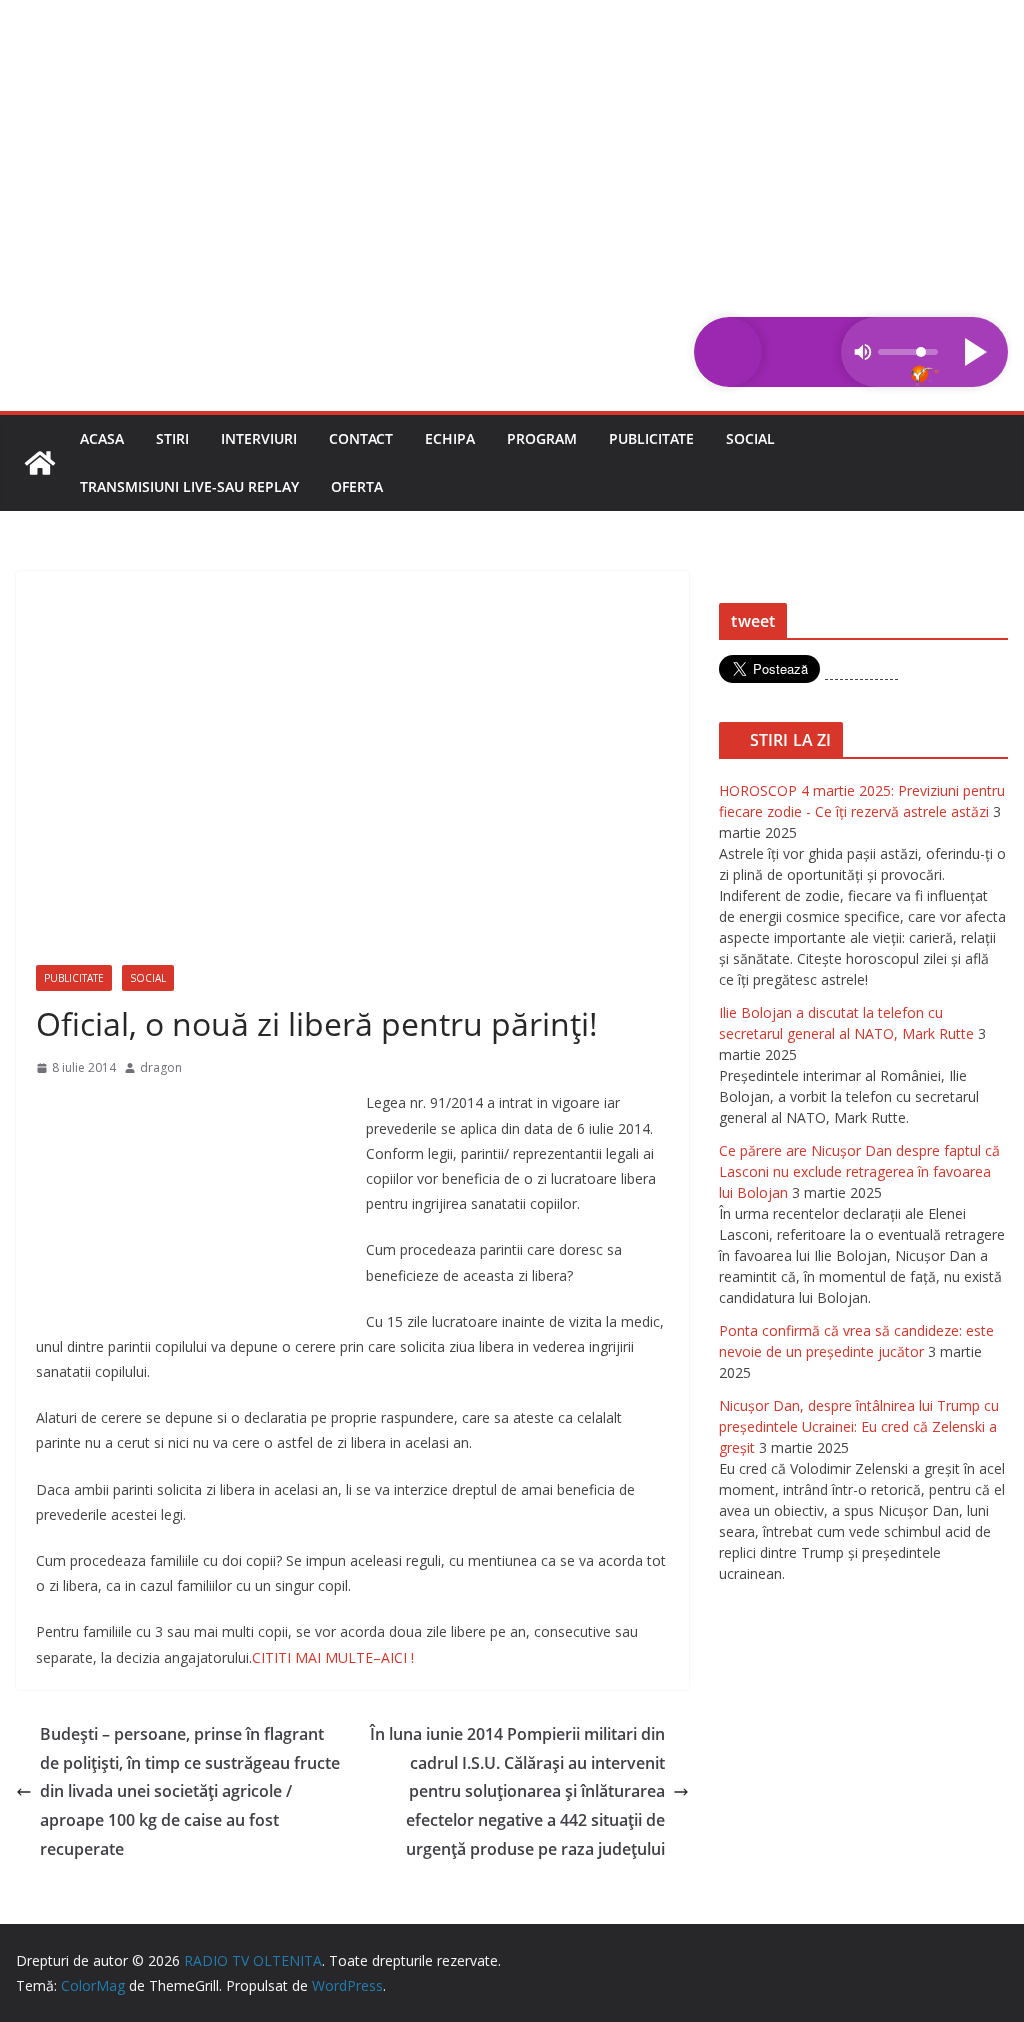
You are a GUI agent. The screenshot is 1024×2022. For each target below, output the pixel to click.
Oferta (357, 486)
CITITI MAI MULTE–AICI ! (333, 1657)
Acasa (102, 438)
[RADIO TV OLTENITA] (512, 14)
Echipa (450, 438)
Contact (361, 438)
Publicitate (651, 438)
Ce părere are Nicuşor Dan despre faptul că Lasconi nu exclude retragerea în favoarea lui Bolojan (859, 1171)
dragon (161, 1067)
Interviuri (259, 438)
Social (750, 438)
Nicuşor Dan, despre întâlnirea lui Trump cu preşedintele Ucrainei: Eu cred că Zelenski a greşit (859, 1426)
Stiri (172, 438)
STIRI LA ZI (791, 740)
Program (542, 438)
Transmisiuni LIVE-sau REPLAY (189, 486)
